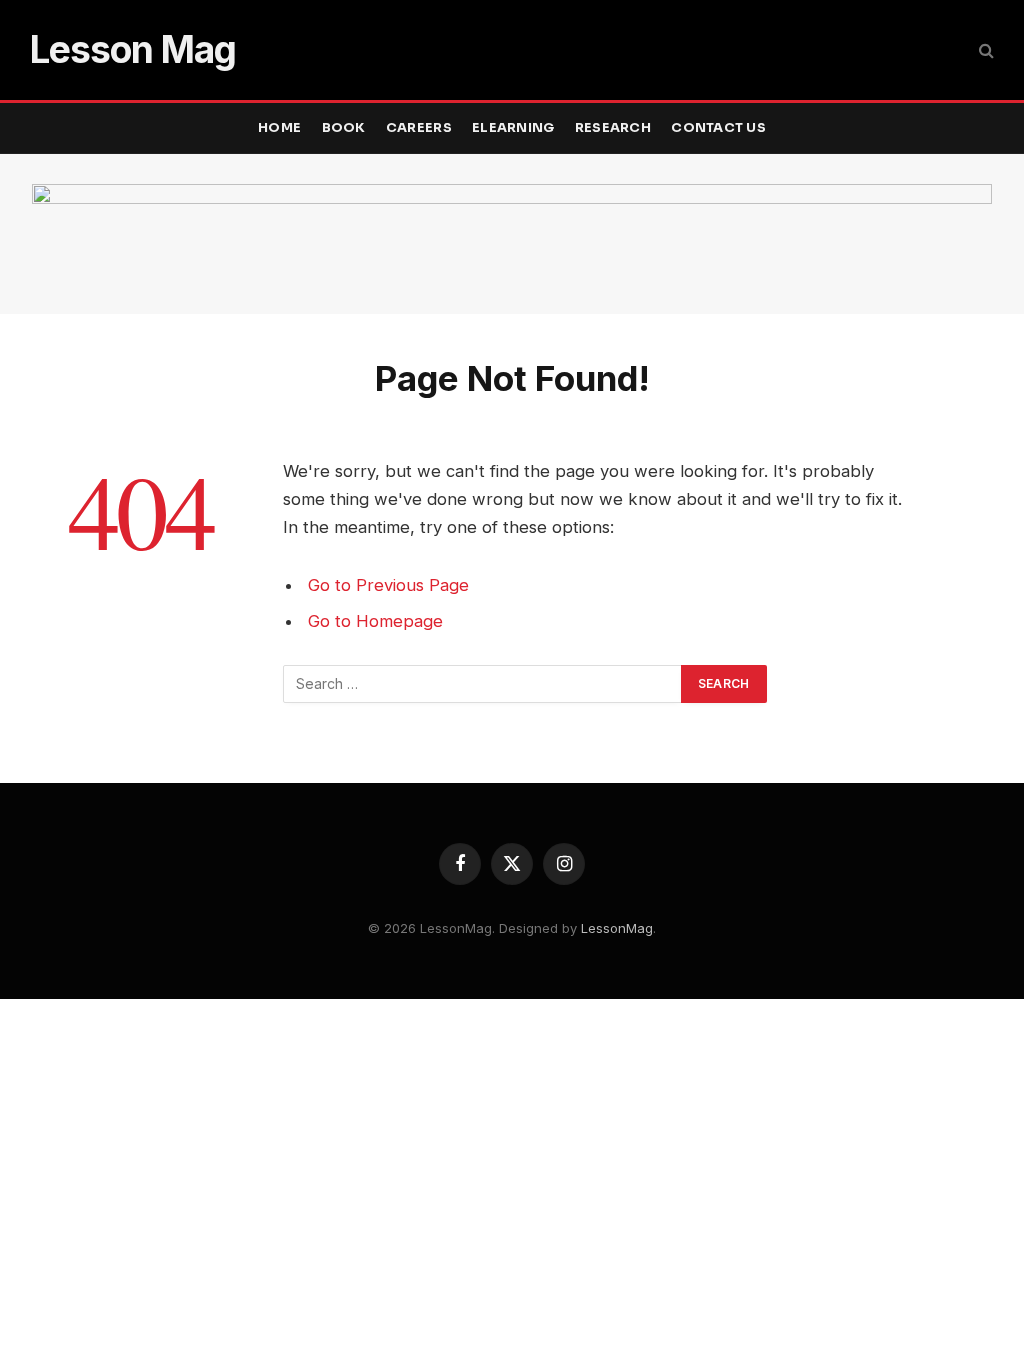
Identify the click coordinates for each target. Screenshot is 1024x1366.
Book (344, 128)
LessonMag (617, 928)
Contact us (718, 128)
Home (279, 128)
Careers (419, 128)
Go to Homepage (375, 621)
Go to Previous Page (388, 585)
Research (613, 128)
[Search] (984, 50)
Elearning (513, 128)
